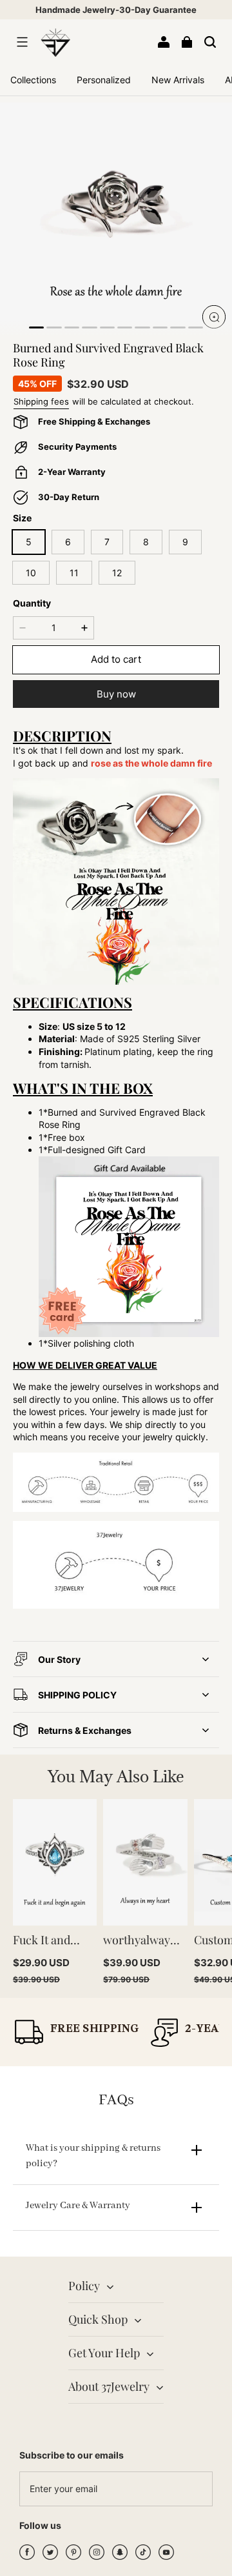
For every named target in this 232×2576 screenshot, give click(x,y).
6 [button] (68, 542)
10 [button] (31, 573)
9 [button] (185, 542)
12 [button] (117, 573)
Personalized (104, 80)
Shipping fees (41, 401)
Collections (33, 80)
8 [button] (146, 542)
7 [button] (107, 542)
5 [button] (29, 542)
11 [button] (74, 573)
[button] (22, 42)
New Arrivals (178, 80)
